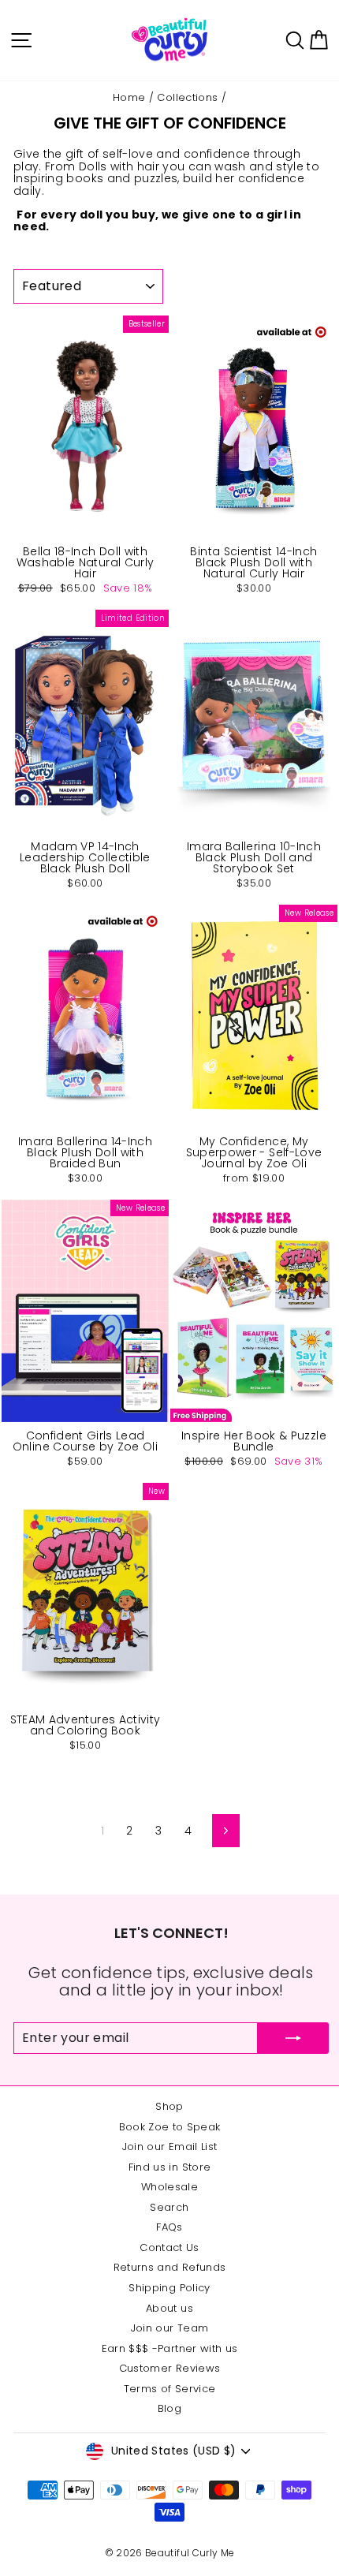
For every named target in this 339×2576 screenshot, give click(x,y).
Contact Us (169, 2247)
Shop (169, 2106)
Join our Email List (170, 2147)
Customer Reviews (170, 2368)
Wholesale (169, 2187)
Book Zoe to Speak (170, 2127)
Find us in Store (170, 2167)
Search (169, 2207)
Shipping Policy (169, 2288)
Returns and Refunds (170, 2267)
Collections (187, 97)
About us (169, 2308)
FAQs (169, 2227)
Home (129, 97)
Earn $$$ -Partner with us (170, 2348)
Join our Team (170, 2328)
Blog (169, 2408)
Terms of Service (170, 2389)
